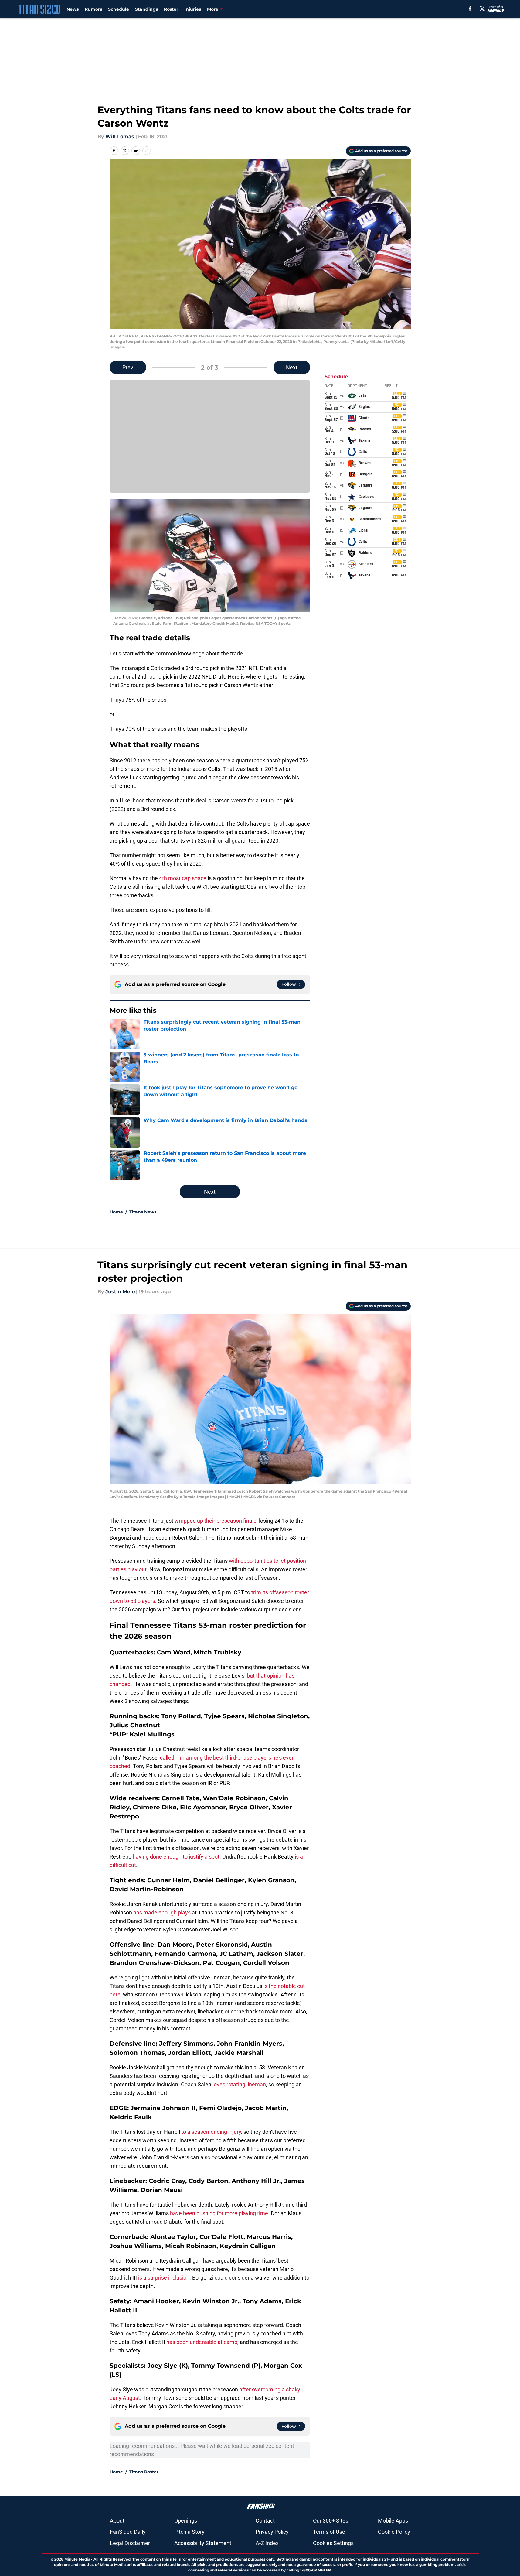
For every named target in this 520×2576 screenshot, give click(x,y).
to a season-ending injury (211, 2132)
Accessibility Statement (203, 2543)
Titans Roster (144, 2472)
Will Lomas (120, 137)
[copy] (147, 151)
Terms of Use (329, 2532)
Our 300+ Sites (331, 2521)
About (117, 2521)
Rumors (93, 9)
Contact (265, 2521)
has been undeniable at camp (202, 2342)
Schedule (119, 9)
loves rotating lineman (239, 2084)
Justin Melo (120, 1292)
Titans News (143, 1212)
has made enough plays (162, 1912)
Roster (171, 9)
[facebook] (470, 9)
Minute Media (77, 2559)
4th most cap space (183, 878)
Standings (146, 9)
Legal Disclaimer (130, 2543)
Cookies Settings (333, 2543)
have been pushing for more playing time (219, 2213)
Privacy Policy (272, 2532)
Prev (128, 367)
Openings (186, 2521)
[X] (482, 9)
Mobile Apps (393, 2521)
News (73, 9)
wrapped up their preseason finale (216, 1521)
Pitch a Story (189, 2532)
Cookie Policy (394, 2532)
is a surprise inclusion (164, 2278)
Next (292, 367)
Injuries (193, 9)
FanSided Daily (128, 2532)
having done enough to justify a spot (176, 1857)
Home (116, 1212)
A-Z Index (267, 2543)
